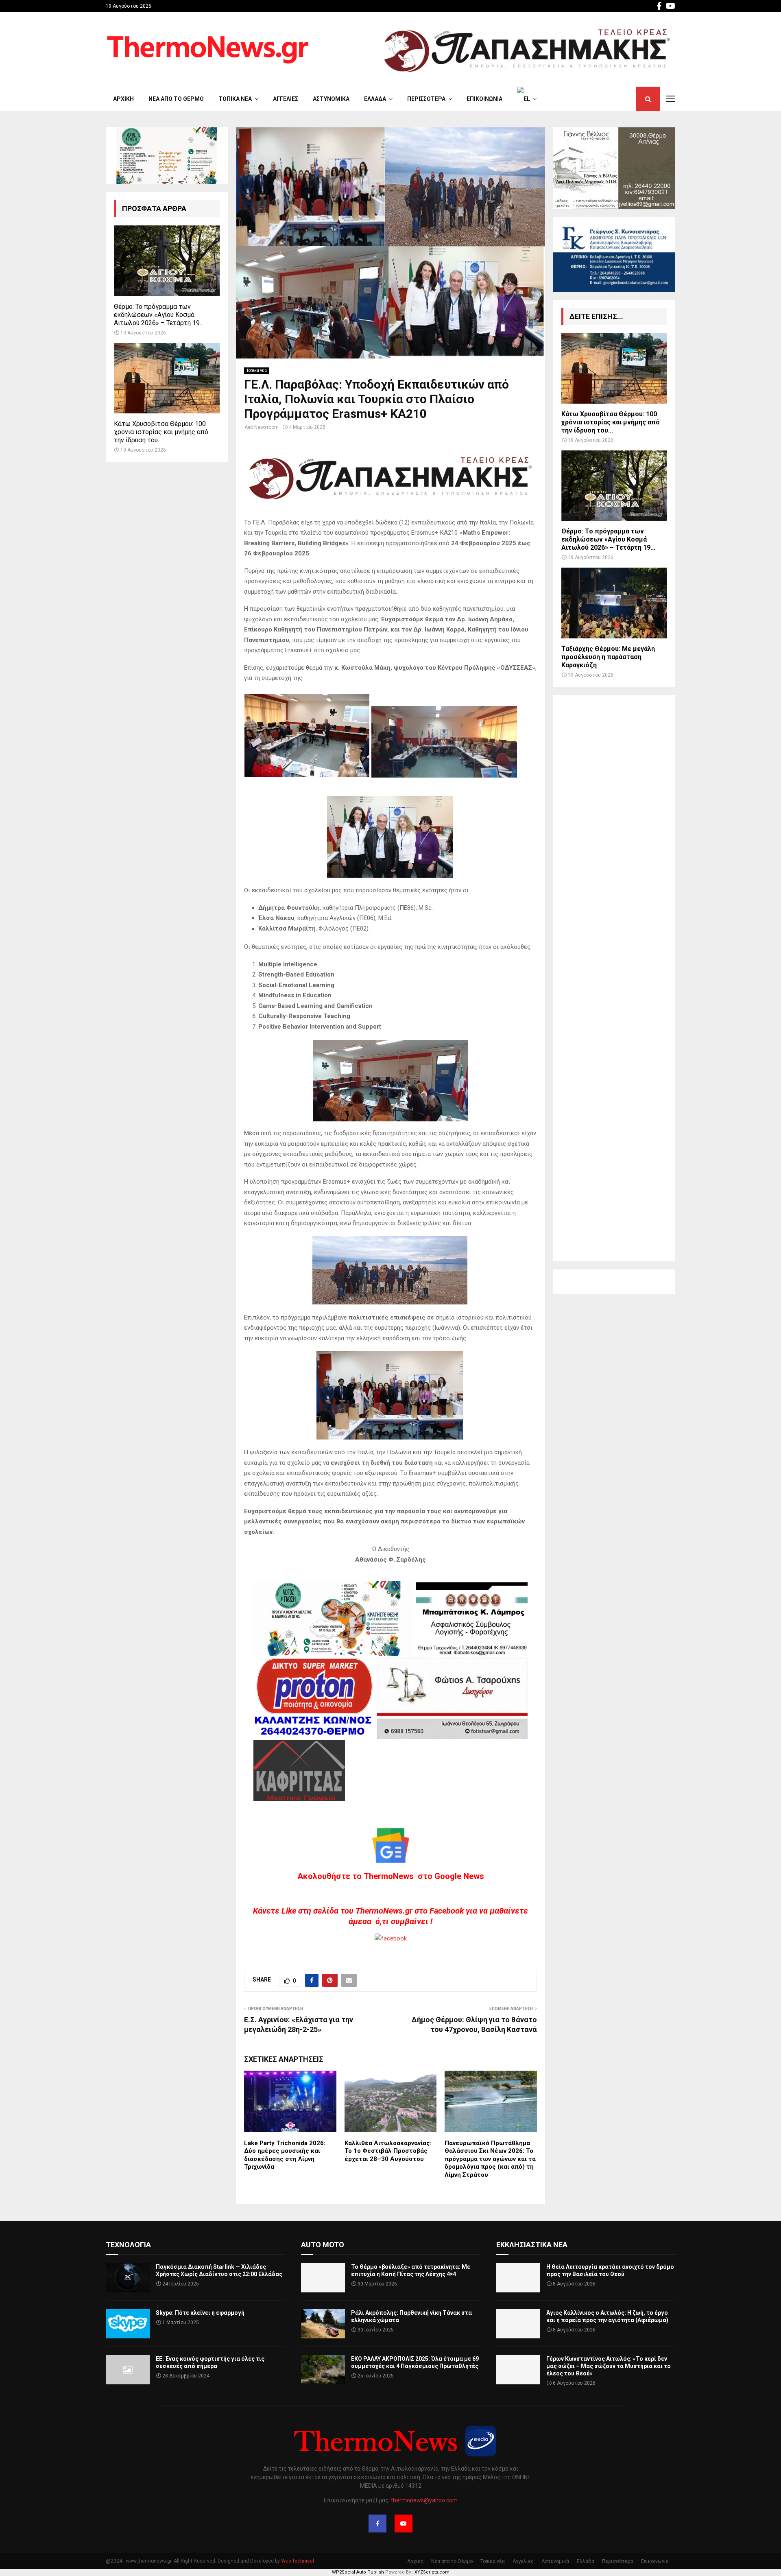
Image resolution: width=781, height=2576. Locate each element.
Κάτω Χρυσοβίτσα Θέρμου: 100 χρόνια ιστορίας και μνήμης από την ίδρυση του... (161, 432)
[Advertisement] (614, 978)
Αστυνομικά (331, 99)
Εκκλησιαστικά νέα (532, 2245)
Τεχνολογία (128, 2245)
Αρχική (123, 99)
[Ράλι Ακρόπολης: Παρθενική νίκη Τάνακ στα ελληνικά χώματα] (323, 2324)
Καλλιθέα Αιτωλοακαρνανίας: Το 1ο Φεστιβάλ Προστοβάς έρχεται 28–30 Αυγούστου (388, 2151)
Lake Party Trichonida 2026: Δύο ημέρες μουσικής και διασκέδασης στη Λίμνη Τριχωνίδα (285, 2155)
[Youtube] (404, 2524)
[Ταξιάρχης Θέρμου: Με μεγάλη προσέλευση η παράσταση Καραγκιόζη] (614, 603)
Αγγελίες (286, 99)
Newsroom (266, 427)
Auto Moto (323, 2245)
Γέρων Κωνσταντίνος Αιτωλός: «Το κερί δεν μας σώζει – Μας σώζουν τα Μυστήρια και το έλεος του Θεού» (609, 2366)
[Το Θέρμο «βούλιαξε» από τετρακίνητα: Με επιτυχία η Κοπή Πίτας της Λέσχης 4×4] (323, 2278)
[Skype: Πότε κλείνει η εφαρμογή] (128, 2324)
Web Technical (298, 2561)
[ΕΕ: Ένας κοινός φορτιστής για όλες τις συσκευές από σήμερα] (128, 2370)
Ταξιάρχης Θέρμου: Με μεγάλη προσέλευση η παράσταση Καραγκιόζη (608, 657)
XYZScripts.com (432, 2572)
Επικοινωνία (484, 99)
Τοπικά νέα (235, 99)
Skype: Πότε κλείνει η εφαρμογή (200, 2313)
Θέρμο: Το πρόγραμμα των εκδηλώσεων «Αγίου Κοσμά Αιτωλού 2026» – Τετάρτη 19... (159, 315)
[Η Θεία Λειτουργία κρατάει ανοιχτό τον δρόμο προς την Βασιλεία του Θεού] (518, 2278)
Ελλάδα (375, 99)
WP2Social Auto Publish (358, 2572)
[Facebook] (377, 2524)
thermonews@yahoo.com (424, 2500)
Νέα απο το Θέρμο (176, 99)
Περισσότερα (426, 99)
